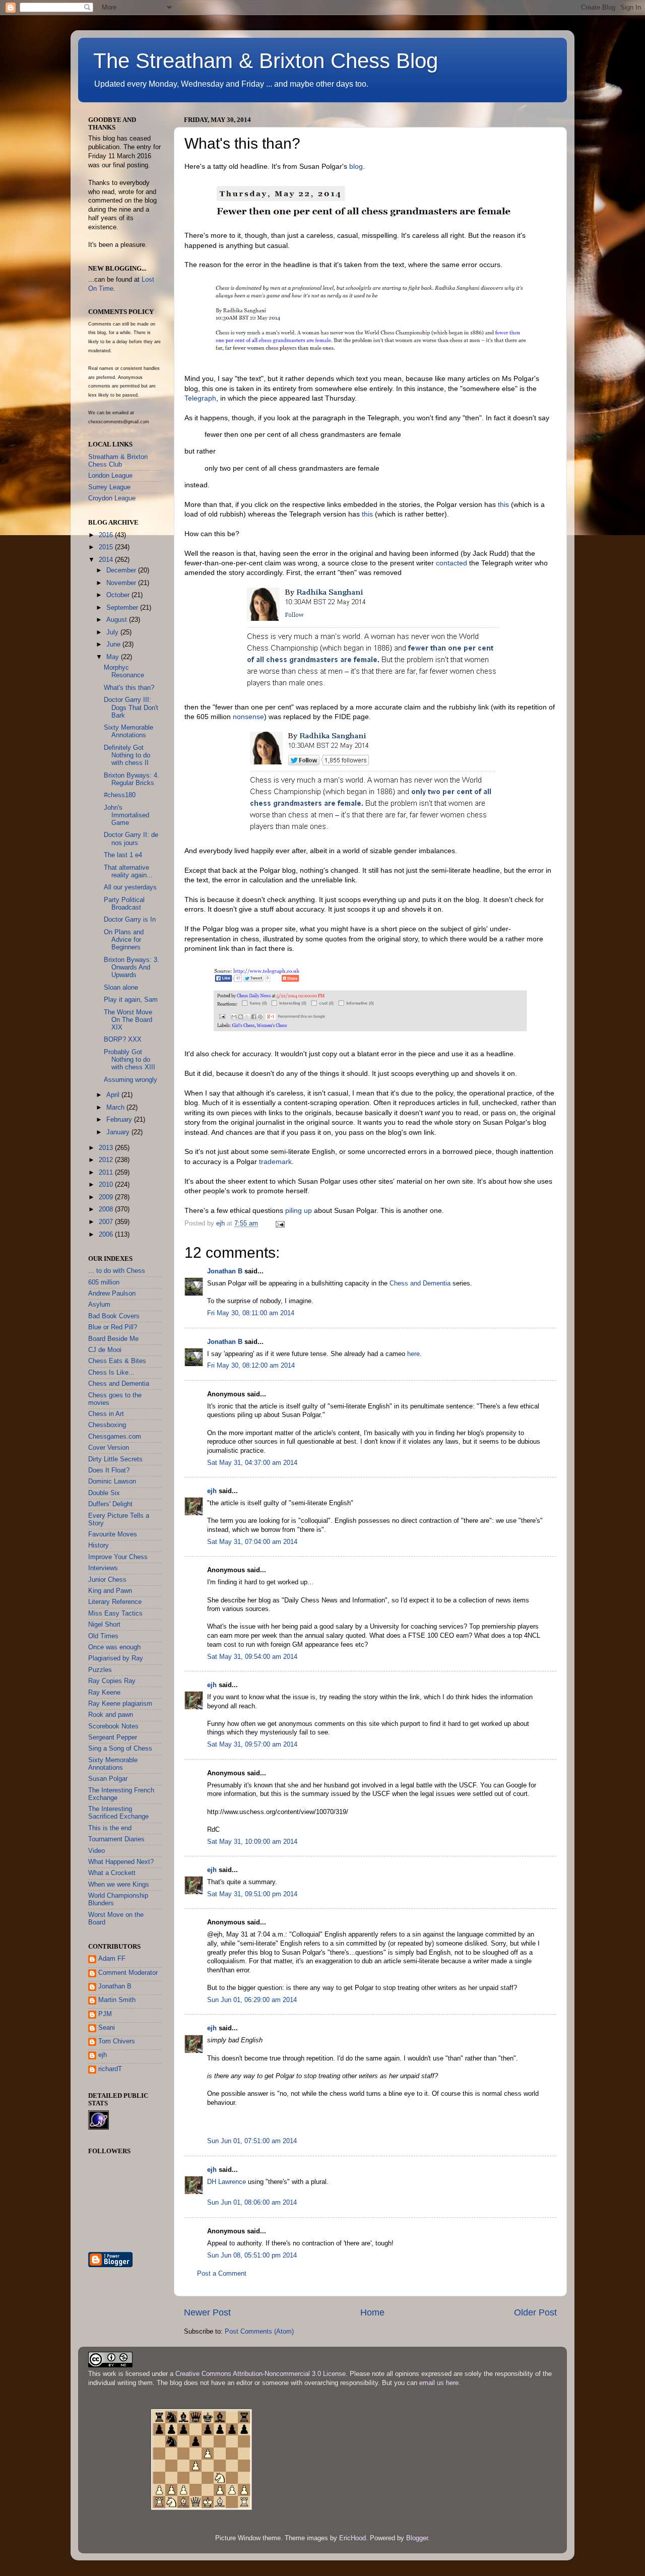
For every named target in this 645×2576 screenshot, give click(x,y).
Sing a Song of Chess (120, 1749)
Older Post (535, 2312)
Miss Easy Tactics (115, 1614)
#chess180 (120, 795)
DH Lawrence (227, 2182)
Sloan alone (121, 988)
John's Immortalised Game (126, 815)
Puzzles (100, 1670)
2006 (107, 1235)
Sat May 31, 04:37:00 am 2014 (252, 1463)
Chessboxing (107, 1425)
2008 (107, 1209)
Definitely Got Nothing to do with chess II (127, 755)
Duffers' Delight (110, 1504)
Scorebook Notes (113, 1726)
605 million (104, 1282)
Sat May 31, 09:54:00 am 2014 (252, 1657)
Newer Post (207, 2312)
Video (96, 1851)
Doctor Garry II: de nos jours (131, 839)
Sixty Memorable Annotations (128, 731)
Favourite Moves (113, 1534)
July (113, 632)
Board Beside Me (113, 1339)
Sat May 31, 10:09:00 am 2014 (252, 1842)
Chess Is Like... (111, 1373)
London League (110, 476)
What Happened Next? (121, 1862)
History (99, 1545)
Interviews (103, 1568)
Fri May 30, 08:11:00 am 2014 (251, 1313)
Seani (107, 2028)
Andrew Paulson (112, 1294)
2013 (107, 1148)
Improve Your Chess (118, 1557)
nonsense (248, 717)
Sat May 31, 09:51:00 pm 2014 (252, 1894)
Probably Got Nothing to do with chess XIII (130, 1060)
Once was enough (114, 1647)
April (114, 1095)
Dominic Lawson (112, 1482)
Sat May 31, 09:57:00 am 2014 (252, 1745)
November (122, 583)
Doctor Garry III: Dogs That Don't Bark (131, 707)
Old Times (103, 1636)
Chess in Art (106, 1414)
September (123, 608)
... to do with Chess (117, 1271)
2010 (107, 1185)
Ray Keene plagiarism (120, 1704)
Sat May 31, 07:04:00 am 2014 (252, 1542)
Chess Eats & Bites (117, 1361)
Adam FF (112, 1959)
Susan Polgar (108, 1779)
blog (356, 166)
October (119, 595)
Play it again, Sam (131, 1000)
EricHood (352, 2538)
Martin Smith (117, 2000)
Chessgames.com (115, 1437)
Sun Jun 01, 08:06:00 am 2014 (252, 2203)
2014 (107, 560)
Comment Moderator (128, 1973)
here (413, 1354)
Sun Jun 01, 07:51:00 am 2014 (252, 2141)
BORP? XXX (123, 1040)
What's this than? (129, 688)
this (503, 504)
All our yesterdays (130, 887)
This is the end (110, 1828)
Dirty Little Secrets (115, 1459)
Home (372, 2312)
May (114, 657)
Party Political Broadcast (124, 904)
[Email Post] (280, 1223)
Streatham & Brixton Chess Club (118, 461)
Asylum (99, 1305)
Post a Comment (222, 2274)
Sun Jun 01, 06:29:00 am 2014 (252, 2000)
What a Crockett (112, 1873)
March (116, 1108)
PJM (105, 2014)
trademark (275, 1162)
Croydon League (112, 498)
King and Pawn (110, 1591)
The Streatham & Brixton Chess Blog (266, 61)
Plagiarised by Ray (116, 1658)
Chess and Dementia (420, 1283)
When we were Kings (119, 1885)
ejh (212, 1491)
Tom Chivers (117, 2041)
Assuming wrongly (131, 1080)
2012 (107, 1160)
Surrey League (109, 487)
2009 (107, 1197)
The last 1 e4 (123, 855)
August (118, 620)
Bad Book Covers (114, 1316)
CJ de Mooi (105, 1350)
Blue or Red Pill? (113, 1327)
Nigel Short (104, 1625)
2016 (107, 535)
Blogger (417, 2538)
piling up (299, 1210)
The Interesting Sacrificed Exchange (118, 1813)
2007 (107, 1222)
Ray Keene (104, 1693)
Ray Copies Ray (112, 1681)
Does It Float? (109, 1470)
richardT (110, 2069)
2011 (107, 1173)
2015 (107, 547)
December (122, 570)
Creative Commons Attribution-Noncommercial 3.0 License (261, 2374)
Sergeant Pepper (113, 1737)
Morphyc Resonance (124, 671)
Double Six (104, 1493)
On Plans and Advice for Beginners (124, 940)
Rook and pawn (111, 1715)
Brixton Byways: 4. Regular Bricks (132, 779)
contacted (451, 563)
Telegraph (200, 398)
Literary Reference (115, 1602)
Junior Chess (107, 1580)
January (119, 1132)
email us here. (440, 2383)
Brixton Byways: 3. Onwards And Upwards (132, 968)
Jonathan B (225, 1271)
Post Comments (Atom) (259, 2332)
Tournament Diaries (116, 1839)
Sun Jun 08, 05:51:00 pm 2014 (252, 2256)
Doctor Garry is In (130, 920)
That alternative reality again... (128, 872)
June (114, 645)
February (120, 1120)
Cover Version (109, 1448)
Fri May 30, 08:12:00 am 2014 (251, 1366)
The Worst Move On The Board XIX (128, 1020)
